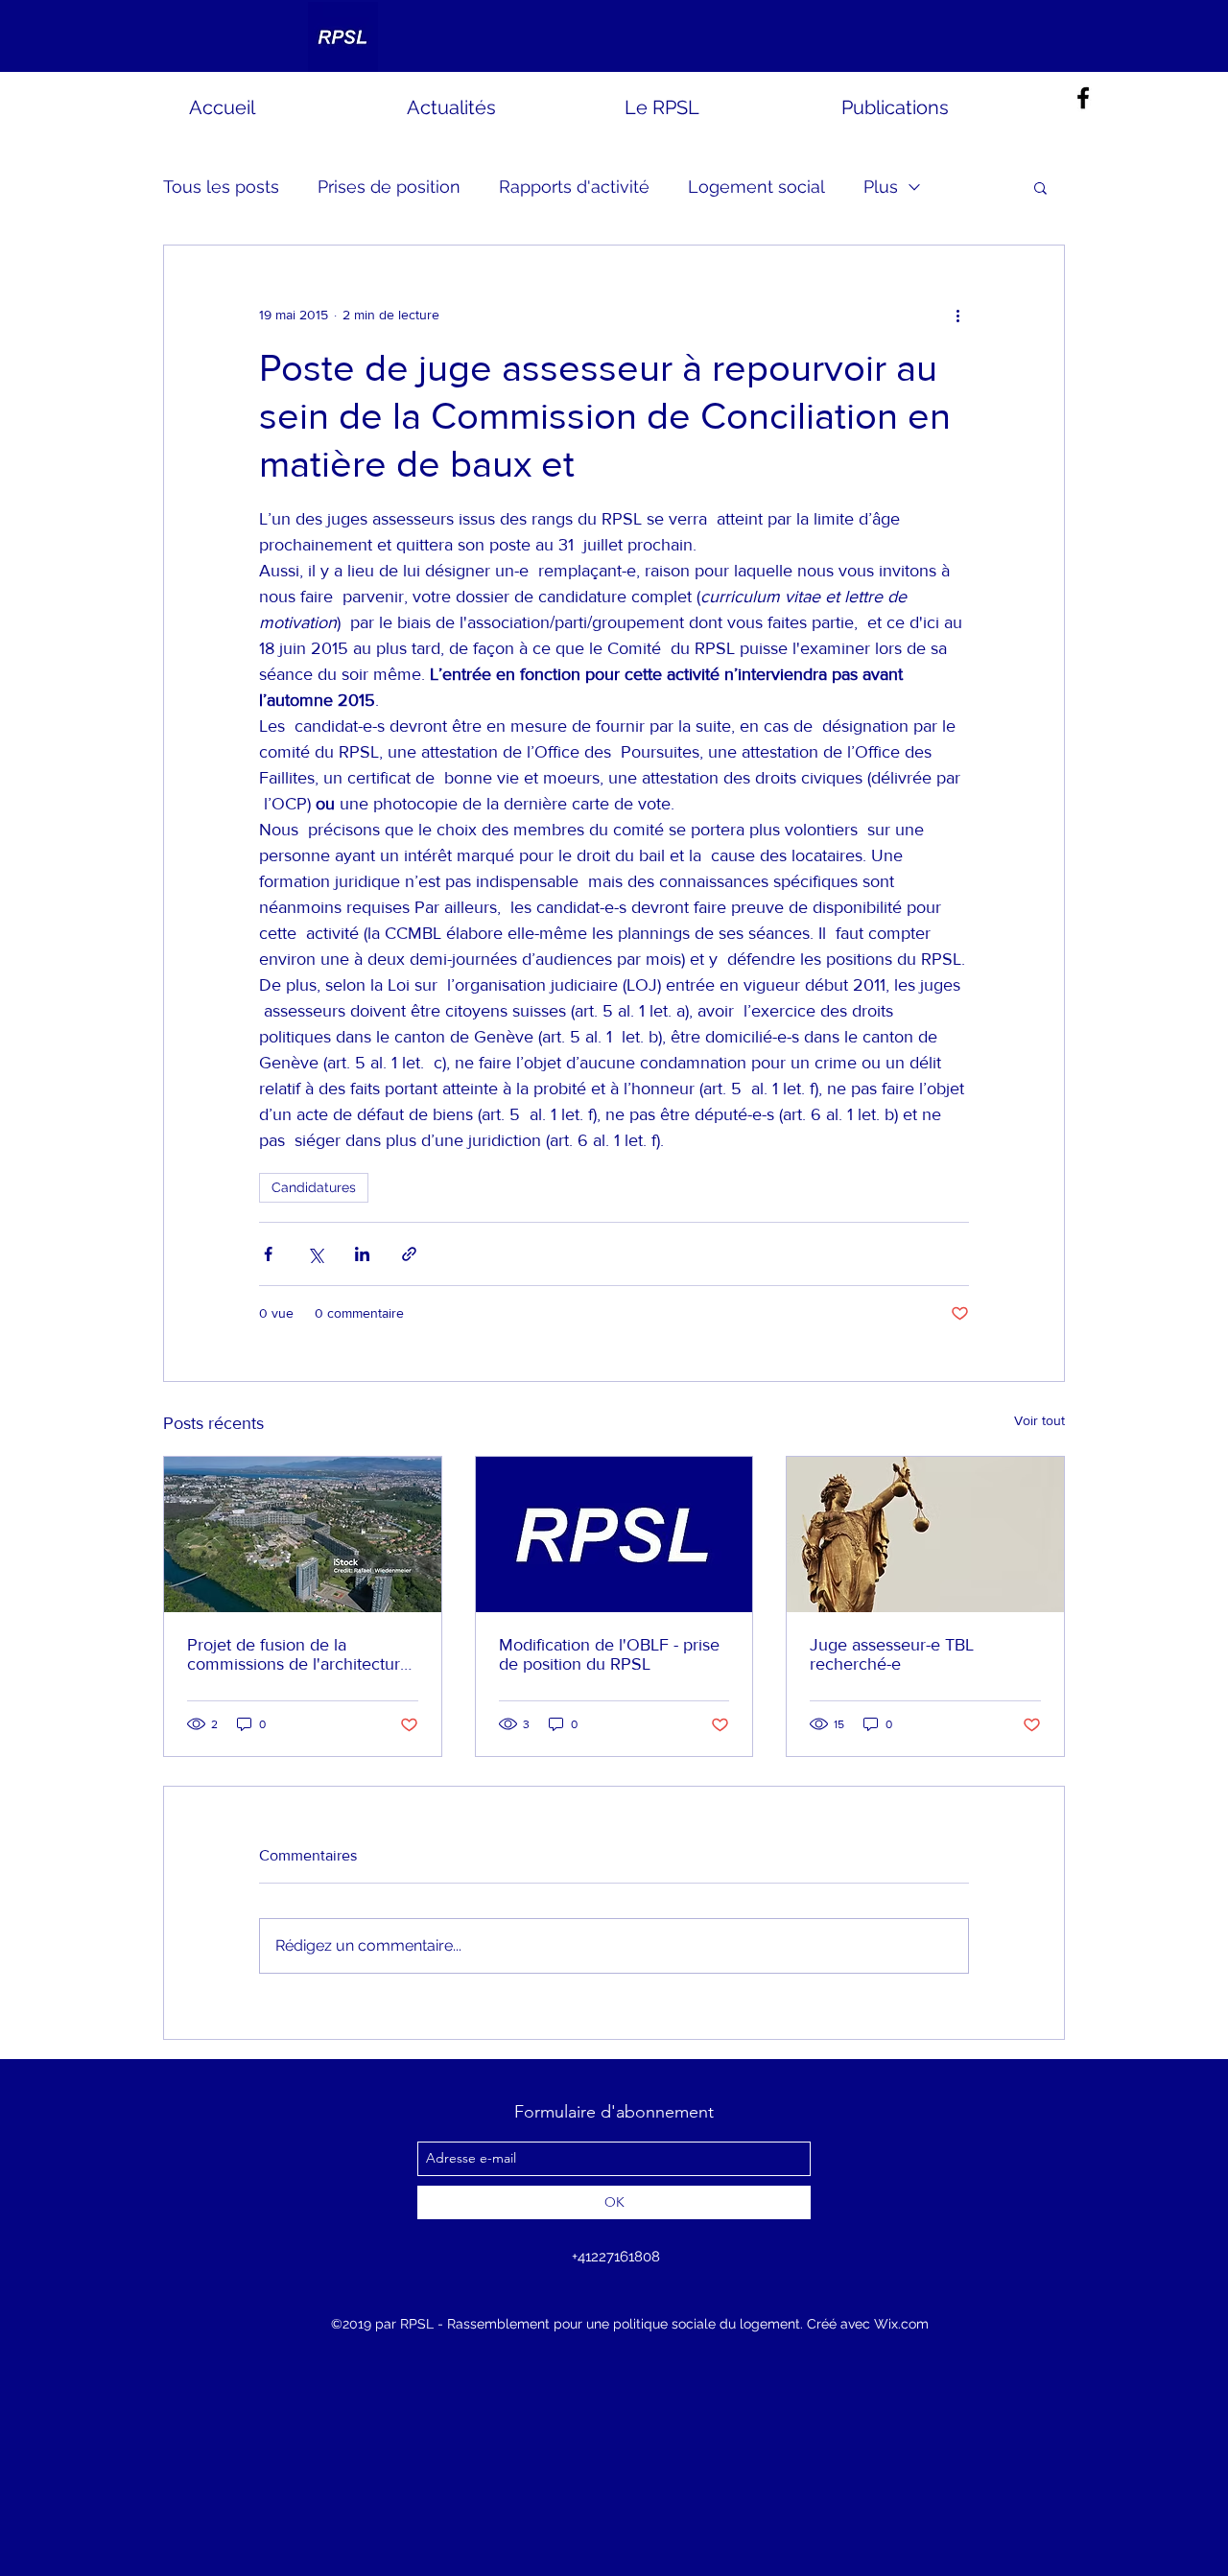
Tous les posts (221, 187)
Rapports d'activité (574, 187)
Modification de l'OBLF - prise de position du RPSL (609, 1654)
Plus (881, 187)
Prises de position (389, 187)
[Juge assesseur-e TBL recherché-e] (925, 1534)
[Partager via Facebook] (268, 1254)
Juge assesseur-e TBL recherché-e (892, 1654)
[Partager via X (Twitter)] (315, 1254)
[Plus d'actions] (957, 315)
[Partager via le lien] (409, 1254)
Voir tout (1039, 1420)
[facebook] (1083, 98)
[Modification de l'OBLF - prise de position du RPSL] (614, 1534)
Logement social (756, 187)
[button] (1040, 187)
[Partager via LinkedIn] (362, 1254)
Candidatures (314, 1187)
